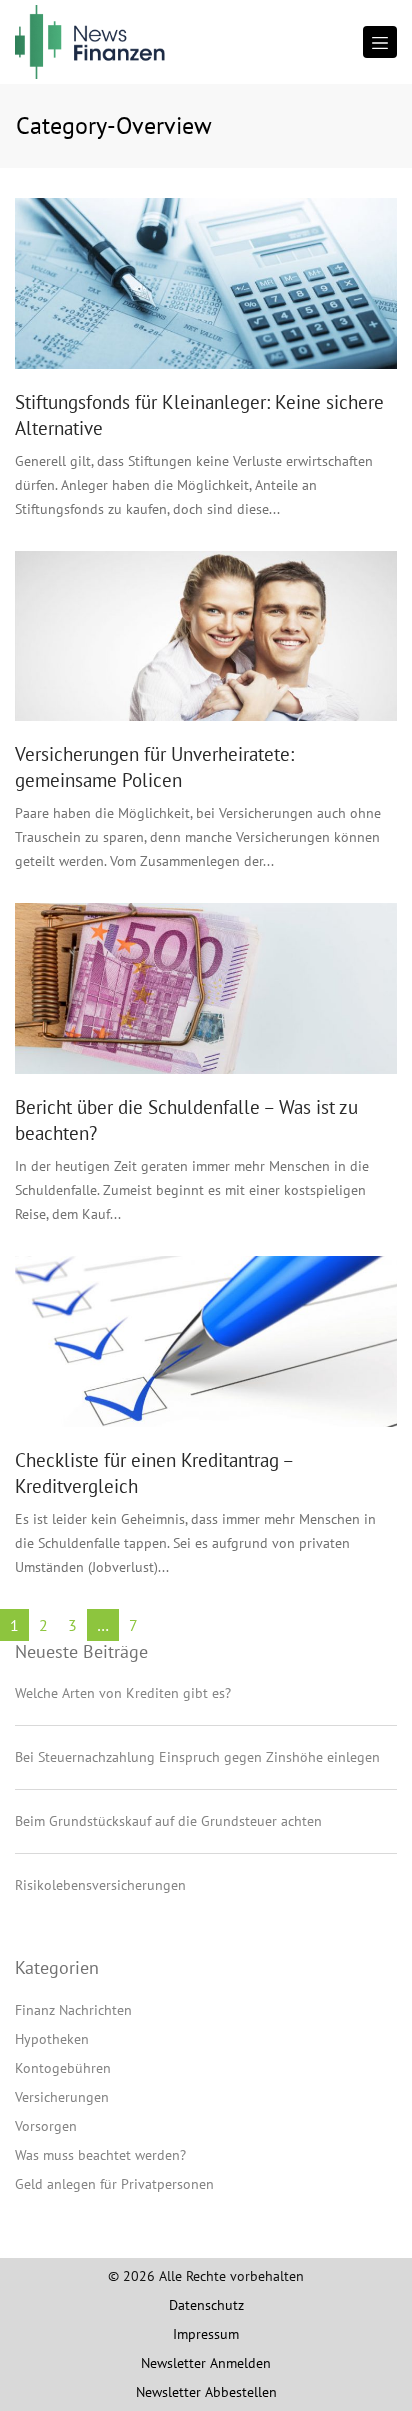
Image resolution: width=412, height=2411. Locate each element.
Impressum (206, 2334)
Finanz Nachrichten (73, 2010)
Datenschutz (206, 2305)
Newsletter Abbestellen (206, 2392)
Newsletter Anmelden (206, 2363)
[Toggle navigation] (380, 42)
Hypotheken (52, 2039)
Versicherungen (62, 2097)
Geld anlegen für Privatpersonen (114, 2184)
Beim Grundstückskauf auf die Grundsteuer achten (168, 1821)
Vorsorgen (46, 2126)
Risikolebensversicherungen (100, 1885)
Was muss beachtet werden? (100, 2155)
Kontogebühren (63, 2068)
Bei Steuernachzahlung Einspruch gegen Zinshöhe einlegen (197, 1757)
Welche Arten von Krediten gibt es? (123, 1693)
